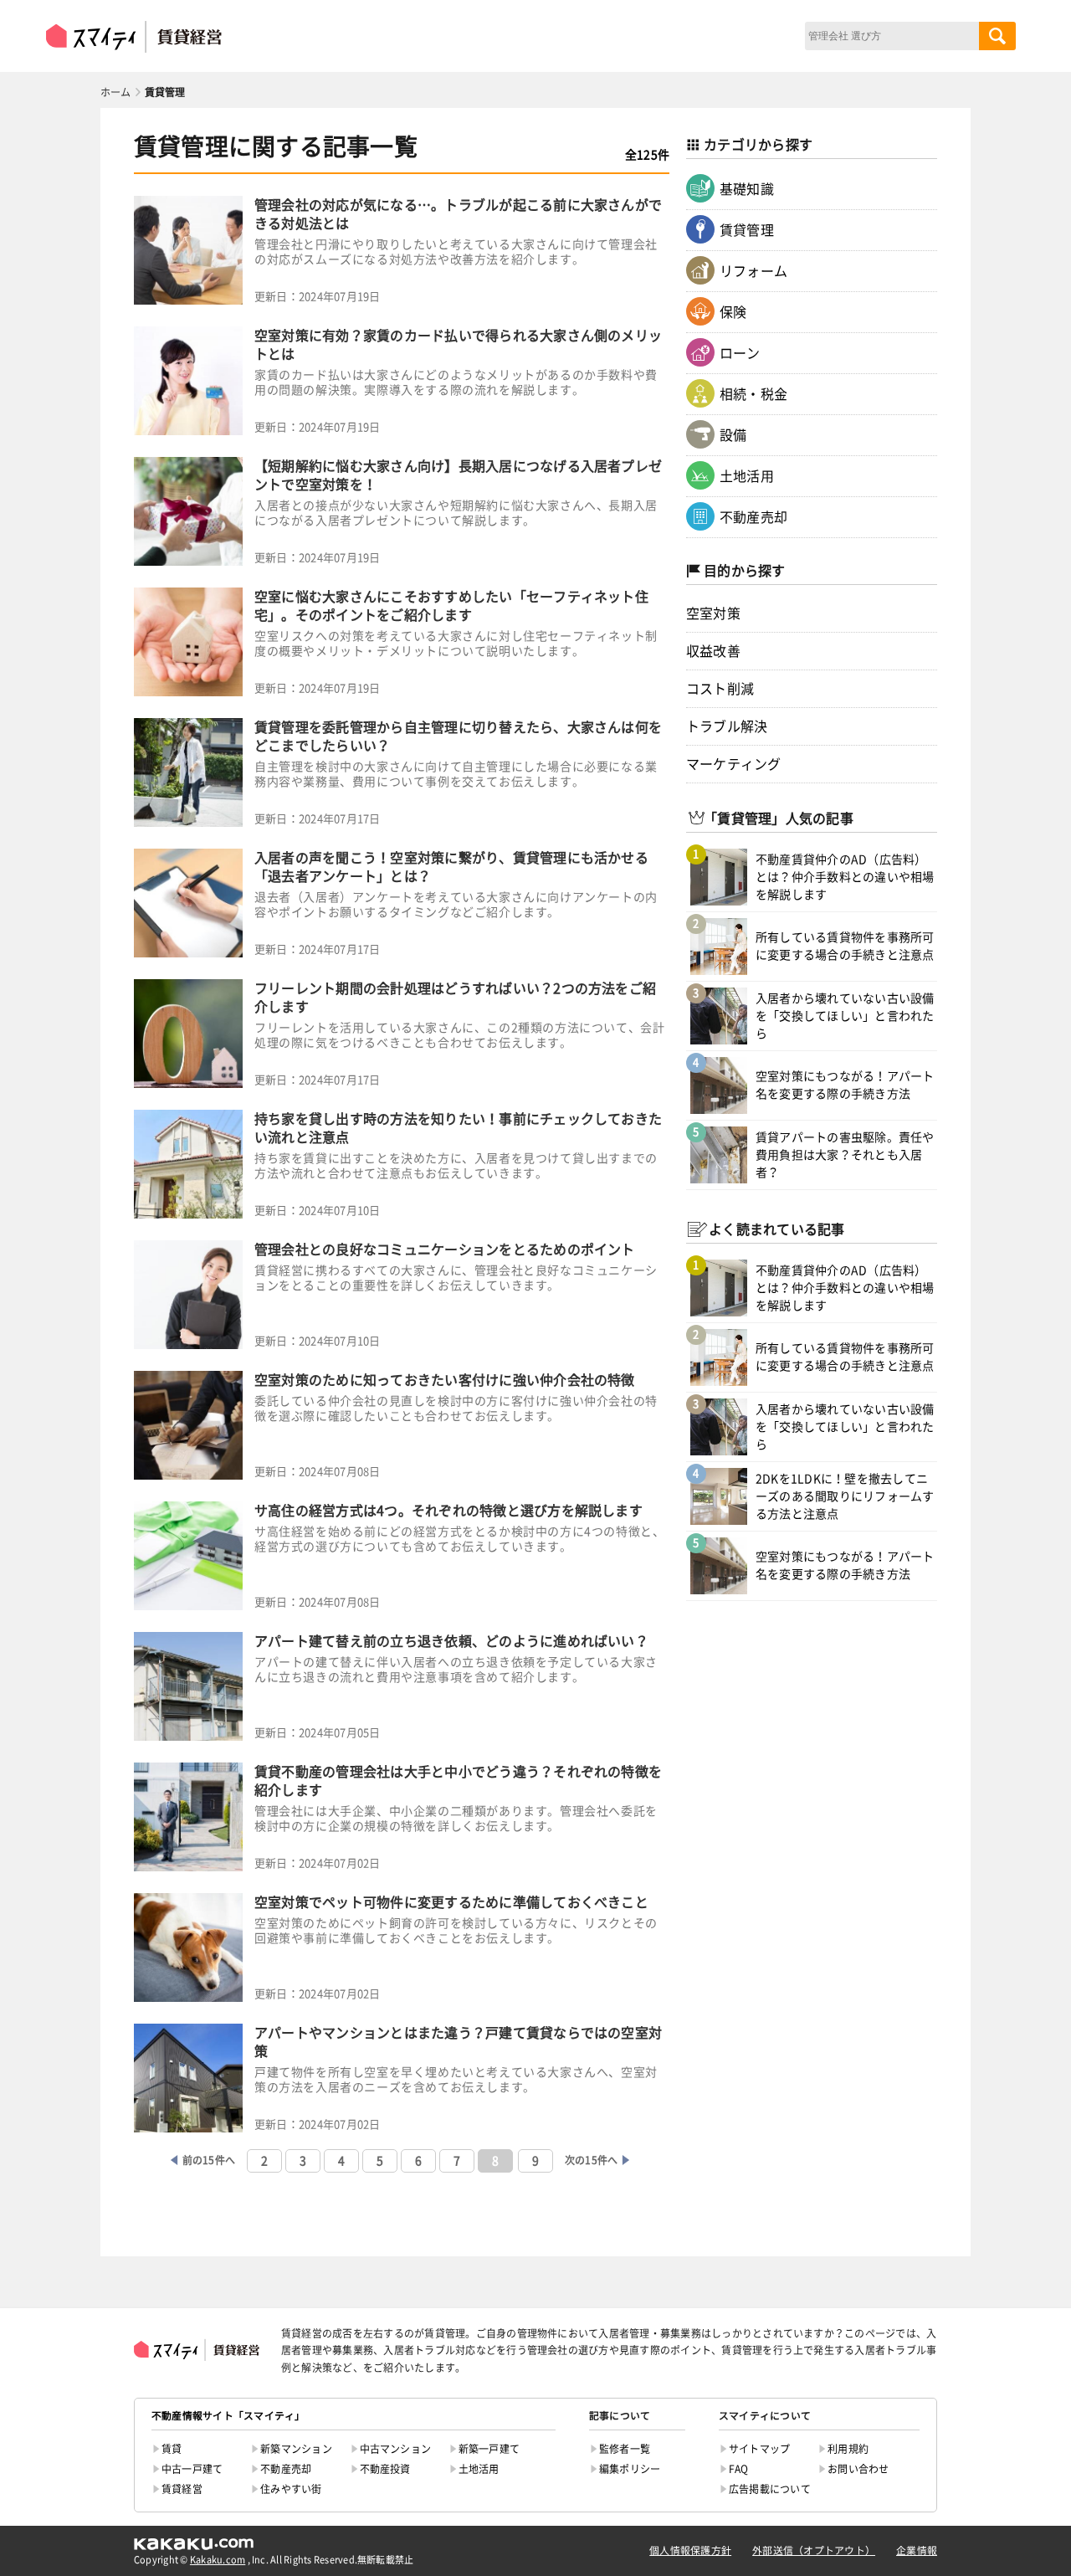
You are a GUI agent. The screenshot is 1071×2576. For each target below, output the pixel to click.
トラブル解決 (727, 726)
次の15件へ (591, 2160)
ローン (740, 353)
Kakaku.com (218, 2560)
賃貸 (172, 2449)
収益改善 (713, 651)
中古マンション (396, 2449)
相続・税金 (753, 394)
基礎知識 (747, 189)
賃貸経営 (182, 2489)
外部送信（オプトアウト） (814, 2550)
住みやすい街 (291, 2489)
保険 (733, 312)
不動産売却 (753, 517)
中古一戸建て (192, 2469)
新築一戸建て (489, 2449)
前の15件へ (209, 2160)
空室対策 (713, 613)
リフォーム (753, 271)
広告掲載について (770, 2489)
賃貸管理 (747, 230)
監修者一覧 (625, 2449)
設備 (733, 435)
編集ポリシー (630, 2469)
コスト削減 (720, 689)
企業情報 (917, 2550)
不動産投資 (385, 2469)
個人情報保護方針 (690, 2550)
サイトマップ (759, 2449)
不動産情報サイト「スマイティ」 (228, 2416)
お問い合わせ (858, 2469)
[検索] (997, 36)
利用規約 (848, 2449)
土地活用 (747, 476)
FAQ (739, 2469)
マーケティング (734, 764)
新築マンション (296, 2449)
